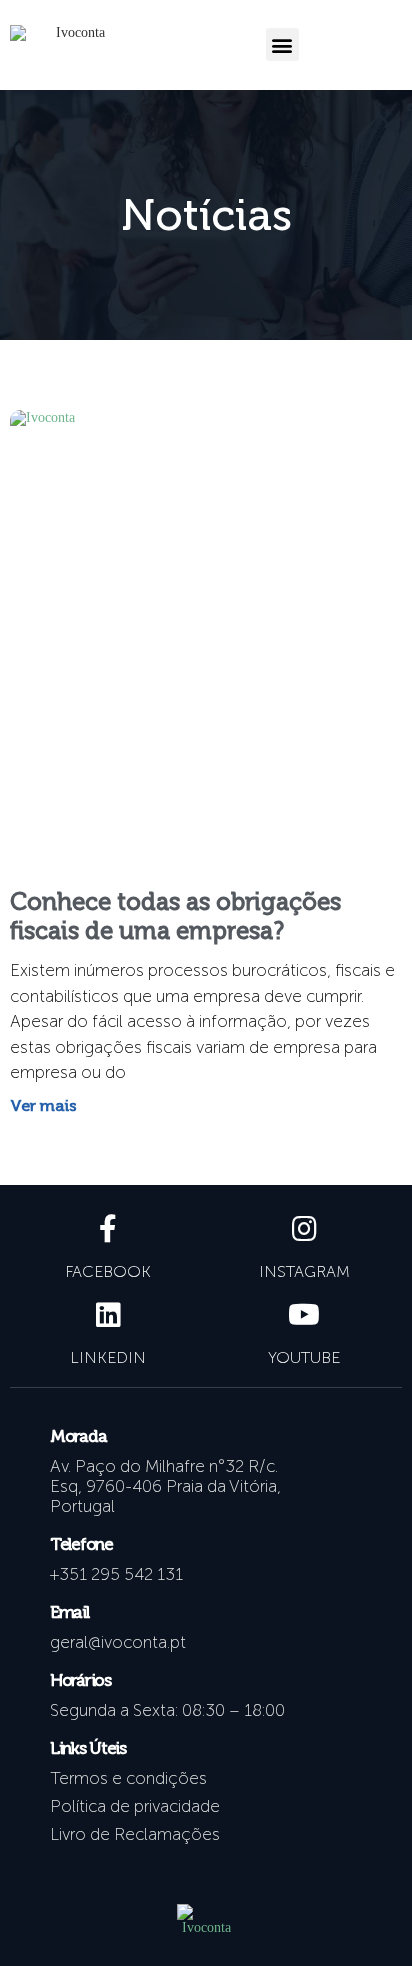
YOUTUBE (304, 1357)
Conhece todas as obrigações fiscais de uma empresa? (175, 916)
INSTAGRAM (304, 1271)
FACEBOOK (108, 1271)
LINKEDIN (108, 1357)
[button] (282, 44)
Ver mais (43, 1105)
